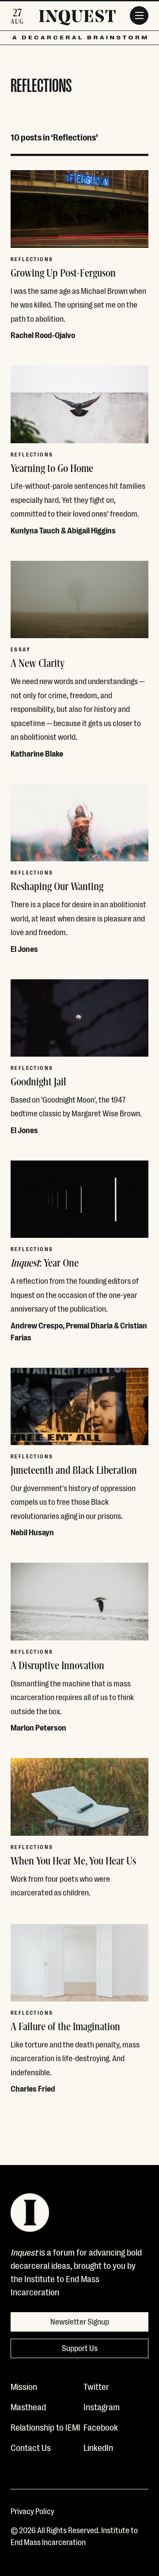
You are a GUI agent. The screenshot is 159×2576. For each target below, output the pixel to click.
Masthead (28, 2406)
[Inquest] (77, 19)
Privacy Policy (32, 2511)
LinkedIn (98, 2447)
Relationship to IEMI (45, 2427)
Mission (24, 2386)
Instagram (102, 2406)
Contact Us (31, 2447)
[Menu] (139, 15)
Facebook (101, 2427)
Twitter (96, 2386)
